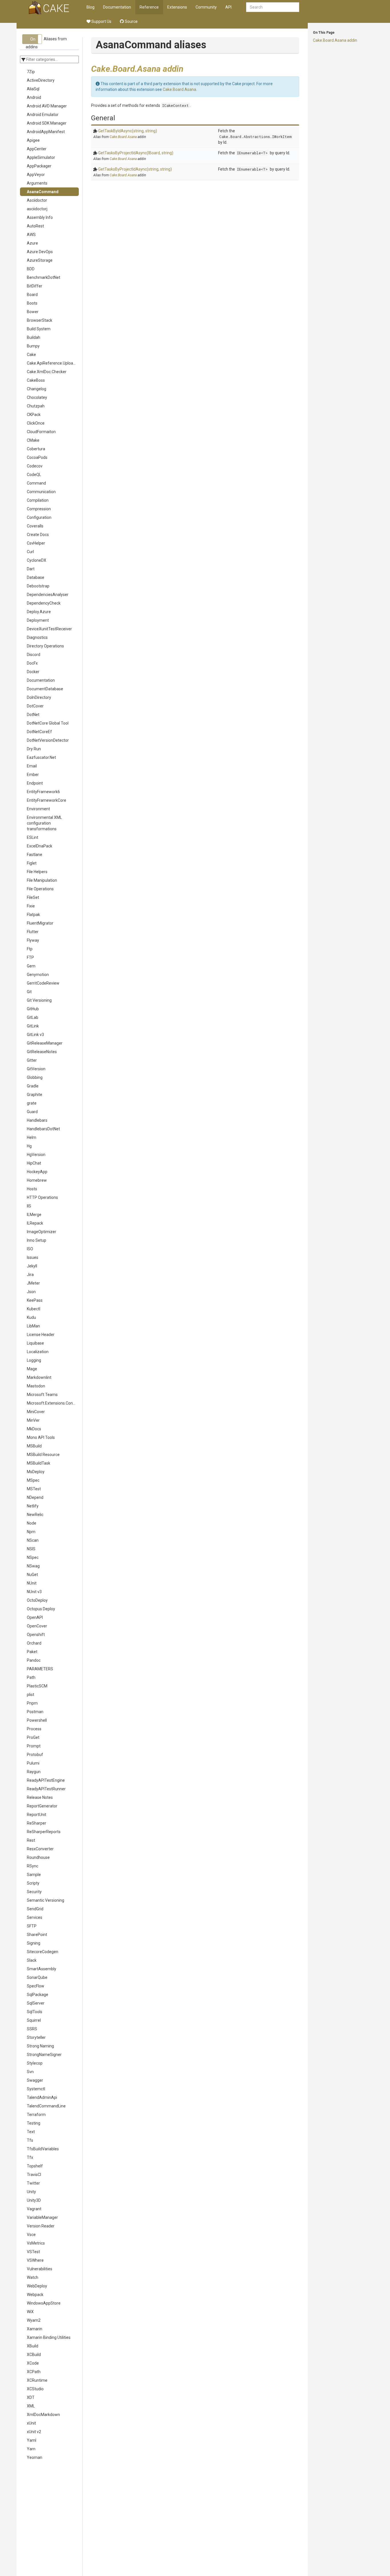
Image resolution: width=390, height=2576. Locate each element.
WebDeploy (37, 2286)
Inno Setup (37, 1240)
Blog (91, 7)
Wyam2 (34, 2320)
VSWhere (35, 2260)
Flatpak (33, 915)
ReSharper (37, 1823)
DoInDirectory (39, 697)
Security (34, 1892)
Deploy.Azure (39, 612)
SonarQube (37, 1977)
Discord (34, 655)
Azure (32, 243)
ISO (30, 1249)
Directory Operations (45, 646)
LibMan (33, 1326)
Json (31, 1292)
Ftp (30, 949)
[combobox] (273, 7)
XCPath (34, 2372)
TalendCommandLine (46, 2106)
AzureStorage (40, 260)
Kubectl (34, 1309)
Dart (31, 569)
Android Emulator (43, 115)
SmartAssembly (42, 1969)
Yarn (31, 2449)
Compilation (38, 500)
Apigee (33, 140)
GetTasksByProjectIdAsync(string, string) (135, 169)
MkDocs (34, 1429)
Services (35, 1917)
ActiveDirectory (41, 80)
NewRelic (35, 1515)
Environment (38, 809)
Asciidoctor (37, 200)
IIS (29, 1206)
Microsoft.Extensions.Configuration (53, 1403)
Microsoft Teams (42, 1395)
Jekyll (32, 1266)
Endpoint (35, 783)
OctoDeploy (37, 1600)
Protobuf (35, 1755)
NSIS (31, 1549)
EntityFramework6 (43, 792)
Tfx (30, 2157)
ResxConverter (40, 1849)
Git (29, 992)
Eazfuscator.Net (41, 757)
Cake (31, 355)
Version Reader (41, 2226)
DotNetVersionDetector (48, 740)
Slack (32, 1960)
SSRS (32, 2029)
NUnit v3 (34, 1592)
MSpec (33, 1480)
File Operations (40, 889)
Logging (34, 1360)
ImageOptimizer (42, 1232)
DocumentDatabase (45, 689)
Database (36, 577)
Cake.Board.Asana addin (335, 40)
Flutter (33, 932)
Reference (149, 7)
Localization (38, 1352)
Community (206, 7)
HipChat (34, 1163)
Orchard (34, 1643)
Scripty (33, 1883)
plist (31, 1695)
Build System (39, 329)
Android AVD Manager (47, 106)
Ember (33, 775)
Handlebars (37, 1120)
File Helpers (37, 872)
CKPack (34, 415)
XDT (31, 2397)
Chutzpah (36, 406)
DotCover (35, 706)
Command (36, 483)
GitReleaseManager (45, 1043)
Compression (39, 509)
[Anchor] (188, 68)
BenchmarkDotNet (44, 277)
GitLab (33, 1017)
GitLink (33, 1026)
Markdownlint (39, 1377)
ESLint (33, 837)
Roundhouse (38, 1857)
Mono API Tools (41, 1437)
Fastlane (35, 855)
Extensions (177, 7)
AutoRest (35, 226)
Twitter (33, 2183)
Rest (31, 1840)
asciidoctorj (37, 209)
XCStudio (35, 2389)
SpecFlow (36, 1986)
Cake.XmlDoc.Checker (47, 372)
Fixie (31, 906)
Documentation (117, 7)
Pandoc (34, 1660)
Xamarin (35, 2329)
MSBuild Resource (43, 1455)
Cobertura (36, 449)
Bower (33, 312)
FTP (30, 957)
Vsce (31, 2235)
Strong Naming (40, 2046)
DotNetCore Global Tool (48, 723)
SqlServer (36, 2003)
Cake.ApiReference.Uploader (53, 363)
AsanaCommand (43, 192)
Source (131, 21)
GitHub (33, 1009)
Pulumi (33, 1763)
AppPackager (39, 166)
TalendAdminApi (42, 2097)
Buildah (34, 337)
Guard (32, 1112)
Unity (31, 2192)
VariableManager (42, 2217)
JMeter (33, 1283)
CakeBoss (36, 380)
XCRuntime (37, 2380)
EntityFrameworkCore (47, 800)
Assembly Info (40, 217)
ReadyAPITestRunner (46, 1789)
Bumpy (33, 346)
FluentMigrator (40, 923)
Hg (29, 1146)
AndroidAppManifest (46, 132)
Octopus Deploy (41, 1609)
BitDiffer (35, 286)
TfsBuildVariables (43, 2149)
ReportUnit (37, 1815)
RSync (33, 1866)
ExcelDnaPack (40, 846)
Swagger (35, 2080)
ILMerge (34, 1215)
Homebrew (37, 1180)
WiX (30, 2312)
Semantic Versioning (46, 1900)
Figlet (32, 863)
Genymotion (38, 975)
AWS (31, 235)
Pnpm (32, 1703)
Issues (33, 1257)
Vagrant (34, 2209)
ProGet (33, 1737)
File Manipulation (42, 880)
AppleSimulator (41, 157)
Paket (32, 1652)
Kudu (31, 1317)
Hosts (32, 1189)
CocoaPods (37, 457)
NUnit (32, 1583)
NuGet (32, 1575)
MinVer (33, 1420)
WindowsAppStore (44, 2303)
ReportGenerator (42, 1806)
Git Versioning (39, 1000)
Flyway (33, 940)
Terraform (36, 2115)
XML (31, 2406)
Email (32, 766)
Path (31, 1677)
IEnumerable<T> (252, 153)
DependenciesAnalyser (48, 595)
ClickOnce (36, 423)
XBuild (33, 2346)
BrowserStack (40, 320)
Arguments (37, 183)
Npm (31, 1532)
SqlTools (35, 2012)
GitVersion (36, 1069)
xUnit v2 (34, 2432)
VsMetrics (36, 2243)
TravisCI (34, 2175)
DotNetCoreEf (39, 732)
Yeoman (35, 2457)
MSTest (34, 1489)
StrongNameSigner (44, 2055)
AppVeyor (36, 175)
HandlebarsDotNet (43, 1129)
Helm (32, 1137)
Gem (31, 966)
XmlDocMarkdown (43, 2415)
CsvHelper (36, 543)
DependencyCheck (44, 603)
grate (32, 1103)
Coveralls (35, 526)
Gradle (33, 1086)
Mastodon (36, 1386)
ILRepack (35, 1223)
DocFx (32, 663)
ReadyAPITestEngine (46, 1780)
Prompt (34, 1746)
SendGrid (35, 1909)
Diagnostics (37, 637)
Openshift (36, 1635)
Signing (34, 1943)
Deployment (38, 620)
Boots (32, 303)
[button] (32, 39)
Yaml (32, 2440)
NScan (33, 1540)
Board (32, 295)
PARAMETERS (40, 1669)
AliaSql (33, 89)
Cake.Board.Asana (179, 89)
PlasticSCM (37, 1686)
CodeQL (34, 475)
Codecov (35, 466)
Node (32, 1523)
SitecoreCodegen (43, 1952)
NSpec (33, 1557)
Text (31, 2132)
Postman (35, 1712)
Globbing (35, 1077)
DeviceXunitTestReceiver (49, 629)
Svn (30, 2072)
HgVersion (36, 1155)
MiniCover (36, 1412)
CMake (33, 440)
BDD (31, 269)
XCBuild (34, 2355)
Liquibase (35, 1343)
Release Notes (40, 1797)
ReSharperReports (44, 1832)
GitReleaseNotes (42, 1052)
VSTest (33, 2252)
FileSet (33, 897)
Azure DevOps (40, 252)
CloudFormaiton (41, 432)
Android (34, 97)
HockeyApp (37, 1172)
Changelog (37, 389)
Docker (33, 672)
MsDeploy (36, 1472)
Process (34, 1729)
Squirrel (34, 2020)
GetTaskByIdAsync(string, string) (128, 131)
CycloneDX (37, 560)
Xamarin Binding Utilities (49, 2337)
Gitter (32, 1060)
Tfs (30, 2140)
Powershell (37, 1720)
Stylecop (35, 2063)
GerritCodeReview (43, 983)
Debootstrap (38, 586)
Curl (30, 552)
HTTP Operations (42, 1197)
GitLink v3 (35, 1035)
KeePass (35, 1300)
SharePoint (37, 1935)
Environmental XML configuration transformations (44, 823)
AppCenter (37, 149)
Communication (41, 492)
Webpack (35, 2295)
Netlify (33, 1506)
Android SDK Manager (47, 123)
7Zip (31, 72)
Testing (34, 2123)
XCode (33, 2363)
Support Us (101, 21)
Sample (34, 1875)
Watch (33, 2277)
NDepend (35, 1497)
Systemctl (36, 2089)
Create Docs (38, 535)
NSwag (33, 1566)
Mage (32, 1369)
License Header (41, 1335)
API (228, 7)
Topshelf (35, 2166)
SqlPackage (38, 1995)
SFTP (32, 1926)
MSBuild (34, 1446)
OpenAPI (35, 1617)
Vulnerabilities (40, 2269)
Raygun (34, 1772)
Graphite (35, 1095)
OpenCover (37, 1626)
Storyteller (36, 2037)
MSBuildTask (39, 1463)
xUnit (31, 2423)
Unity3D (34, 2200)
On (33, 39)
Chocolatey (37, 397)
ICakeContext (175, 105)
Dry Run (34, 749)
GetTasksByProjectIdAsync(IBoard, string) (136, 153)
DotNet (33, 715)
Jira (30, 1275)
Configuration (39, 517)
